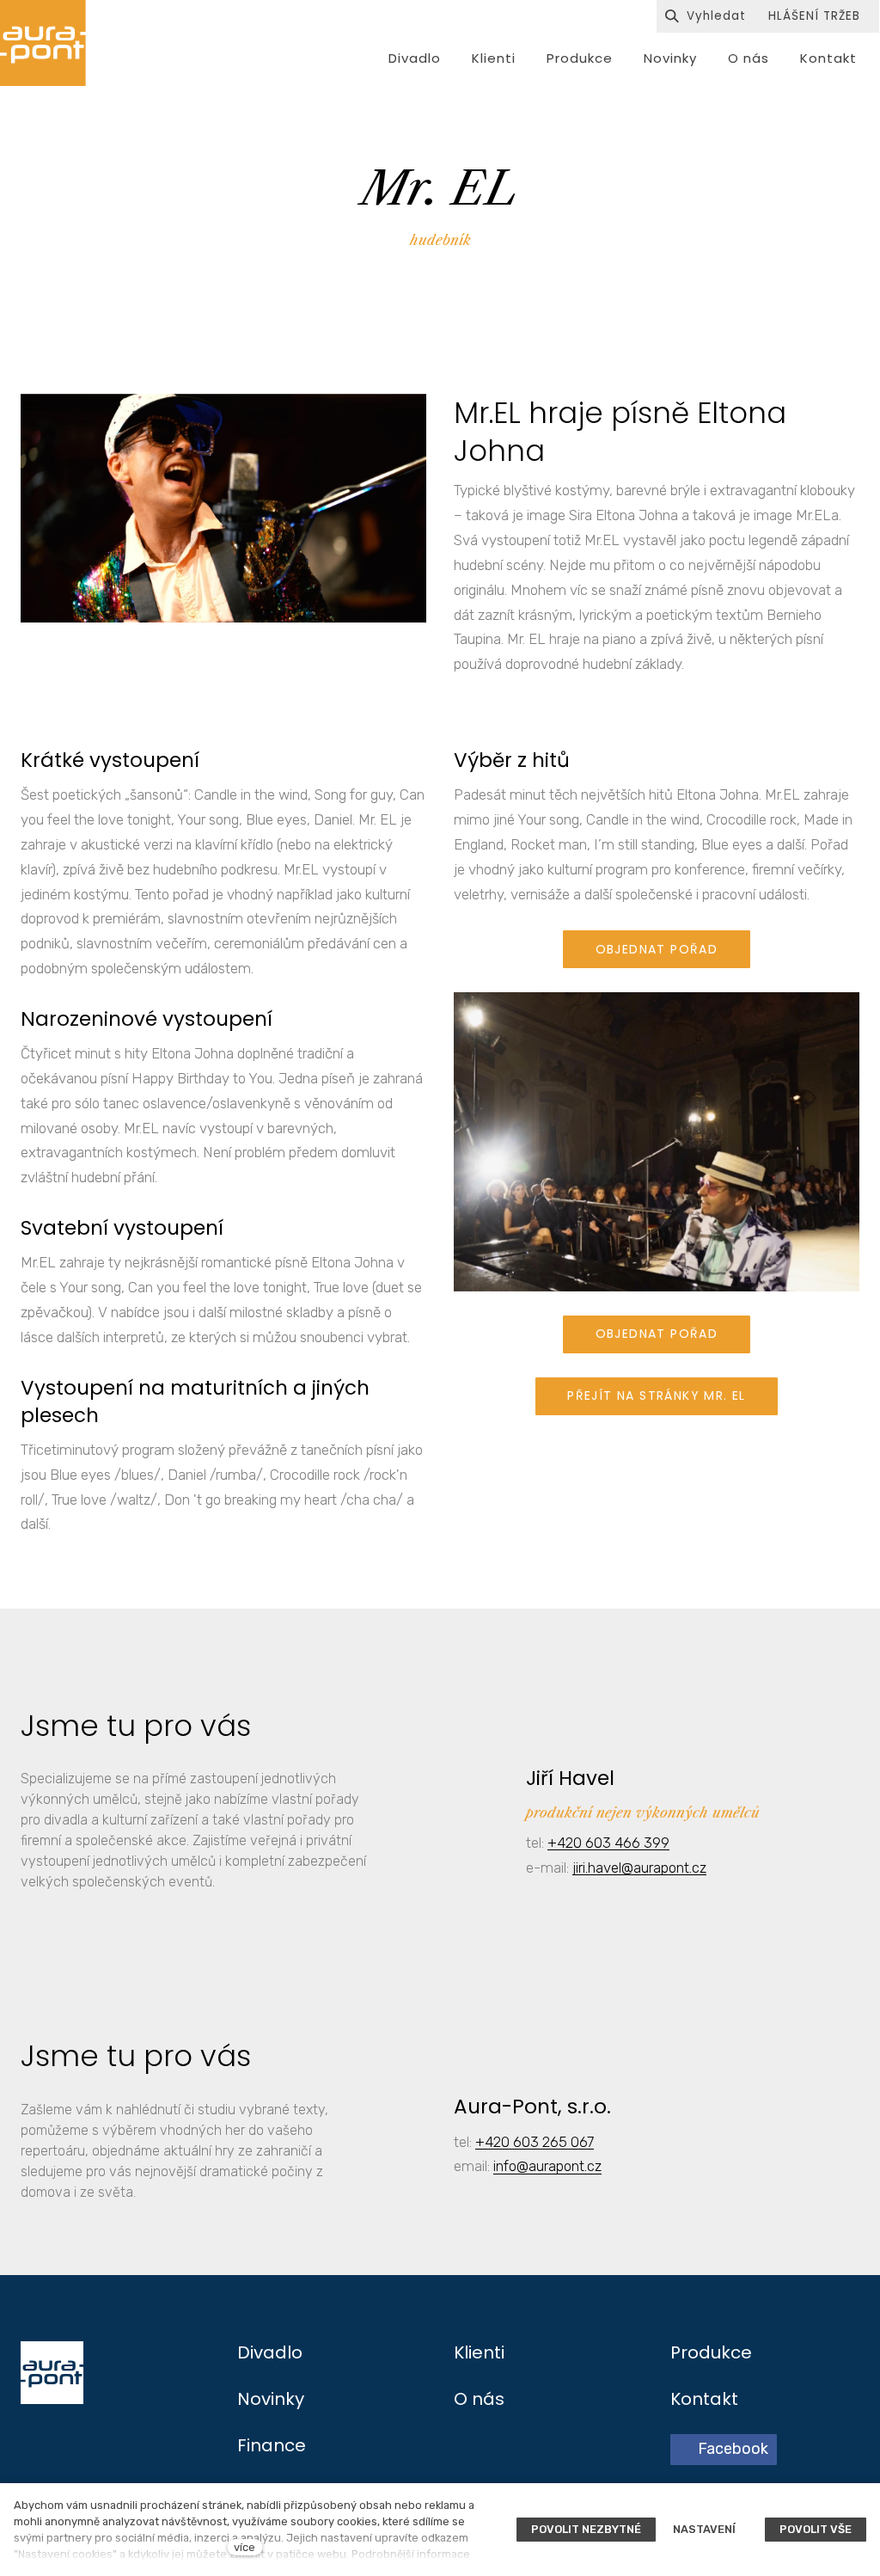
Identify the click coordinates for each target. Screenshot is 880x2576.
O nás (479, 2399)
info (505, 2166)
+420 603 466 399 (608, 1843)
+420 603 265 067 (535, 2142)
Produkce (711, 2352)
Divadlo (270, 2352)
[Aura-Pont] (43, 43)
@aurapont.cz (559, 2166)
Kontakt (704, 2399)
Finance (272, 2445)
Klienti (479, 2352)
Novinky (271, 2399)
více (244, 2547)
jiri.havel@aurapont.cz (639, 1868)
